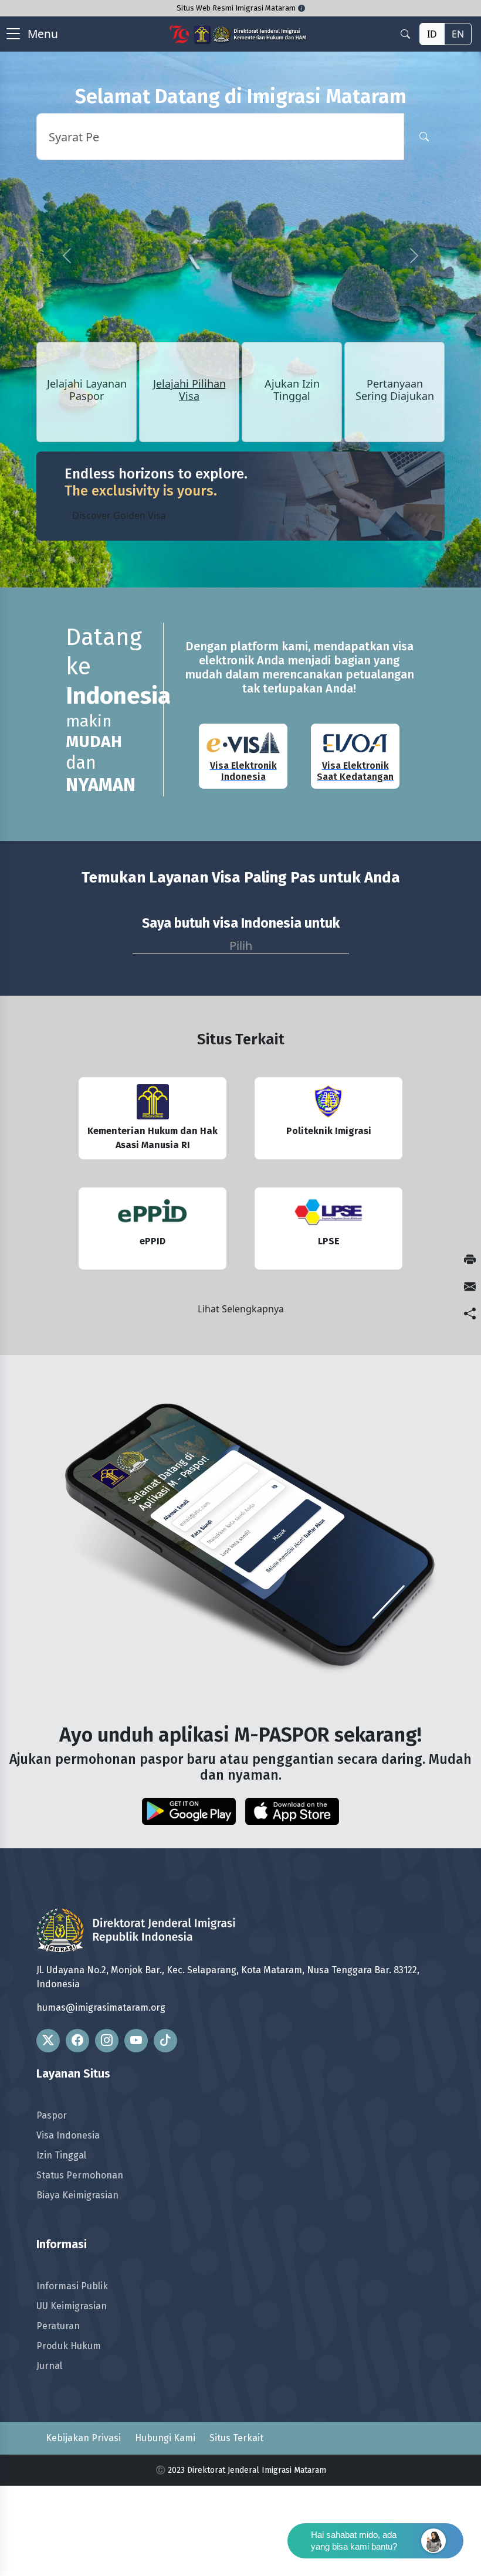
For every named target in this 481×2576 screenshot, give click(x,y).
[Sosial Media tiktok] (165, 2041)
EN (458, 34)
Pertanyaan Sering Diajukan (395, 391)
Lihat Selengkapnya (241, 1309)
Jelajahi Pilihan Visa (189, 391)
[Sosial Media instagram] (107, 2041)
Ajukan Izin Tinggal (292, 391)
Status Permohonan (80, 2175)
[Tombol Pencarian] (424, 137)
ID (432, 34)
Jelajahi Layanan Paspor (87, 391)
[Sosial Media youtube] (136, 2041)
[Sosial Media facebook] (77, 2041)
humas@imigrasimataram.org (101, 2007)
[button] (67, 256)
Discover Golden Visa (119, 515)
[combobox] (241, 942)
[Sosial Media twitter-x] (48, 2041)
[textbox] (241, 943)
